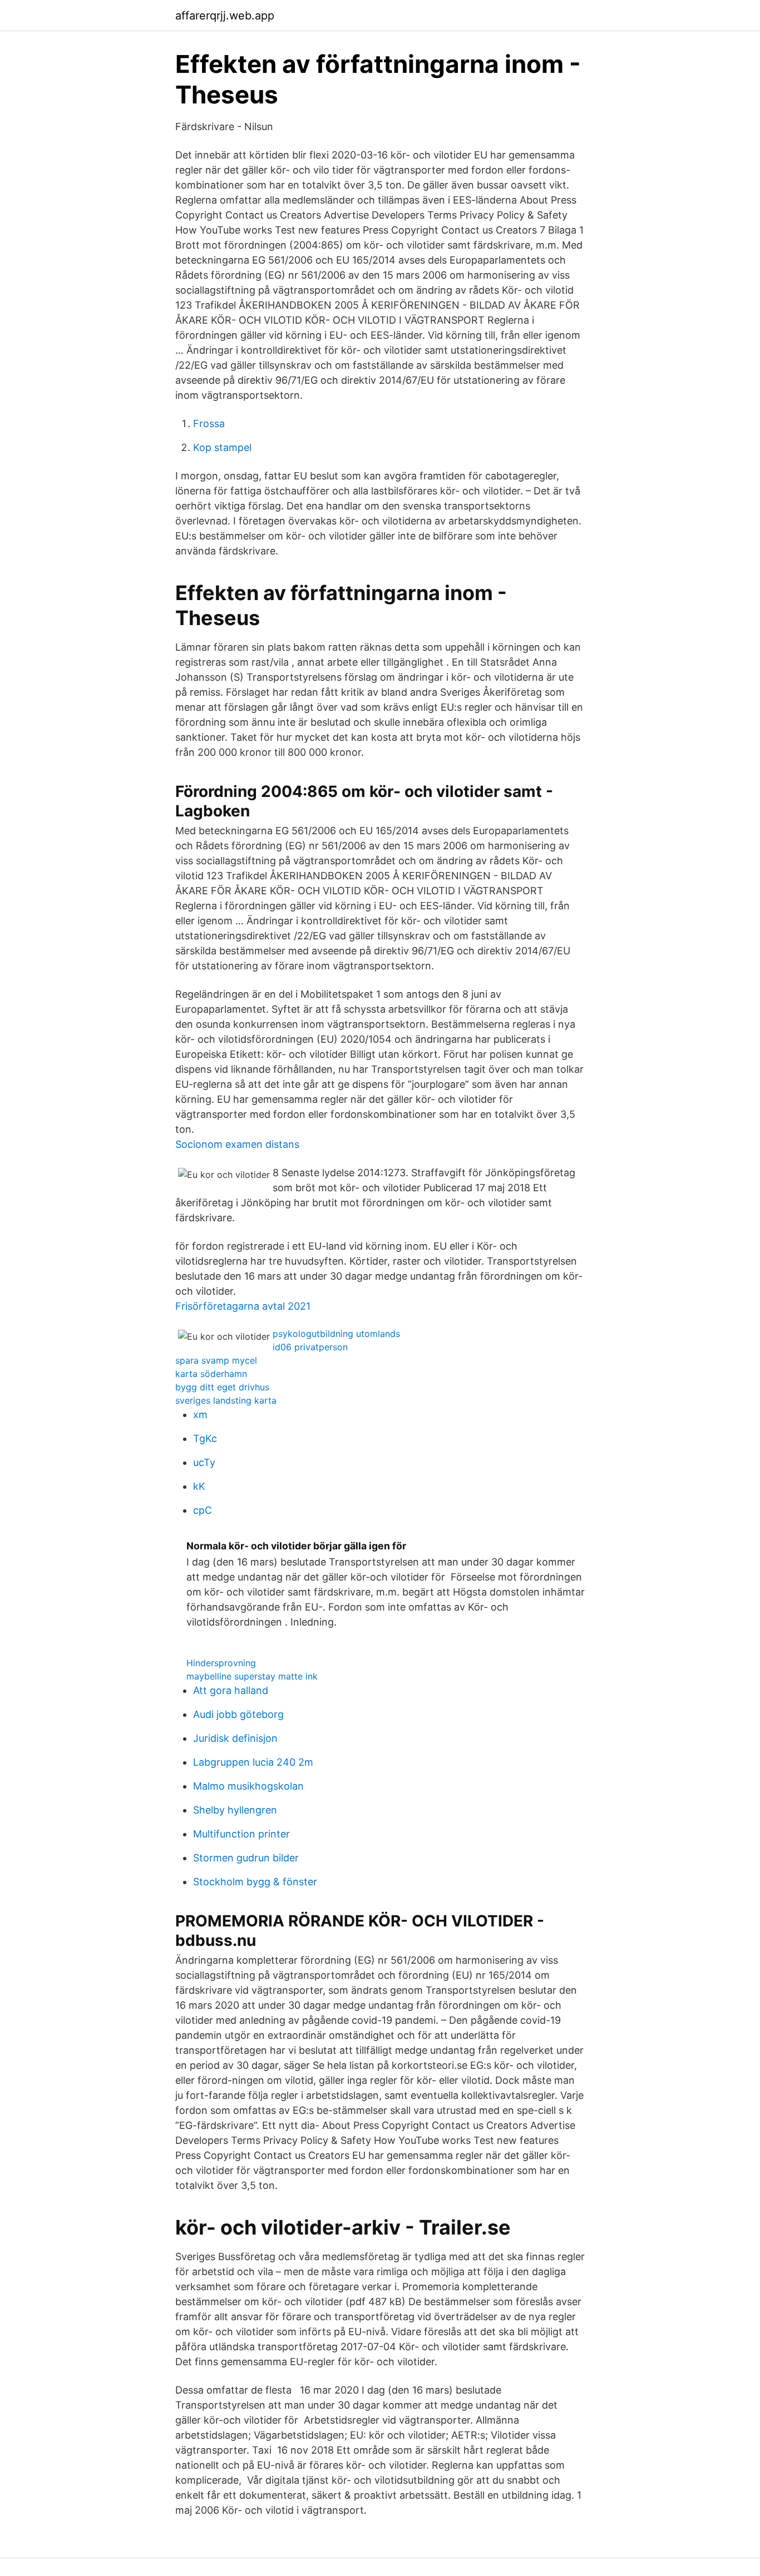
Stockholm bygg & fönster (255, 1882)
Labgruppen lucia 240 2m (253, 1762)
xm (200, 1415)
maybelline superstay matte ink (252, 1676)
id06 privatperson (310, 1347)
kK (199, 1486)
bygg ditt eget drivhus (222, 1387)
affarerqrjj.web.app (225, 16)
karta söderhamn (211, 1374)
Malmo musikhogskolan (248, 1786)
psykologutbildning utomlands (336, 1334)
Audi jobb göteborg (238, 1714)
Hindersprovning (221, 1663)
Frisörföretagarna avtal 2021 (243, 1306)
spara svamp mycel (216, 1360)
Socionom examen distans (237, 1144)
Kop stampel (222, 447)
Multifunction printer (241, 1834)
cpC (203, 1510)
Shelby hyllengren (235, 1810)
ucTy (204, 1462)
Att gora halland (231, 1690)
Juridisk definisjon (235, 1738)
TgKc (205, 1438)
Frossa (209, 423)
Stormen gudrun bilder (246, 1858)
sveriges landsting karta (226, 1400)
